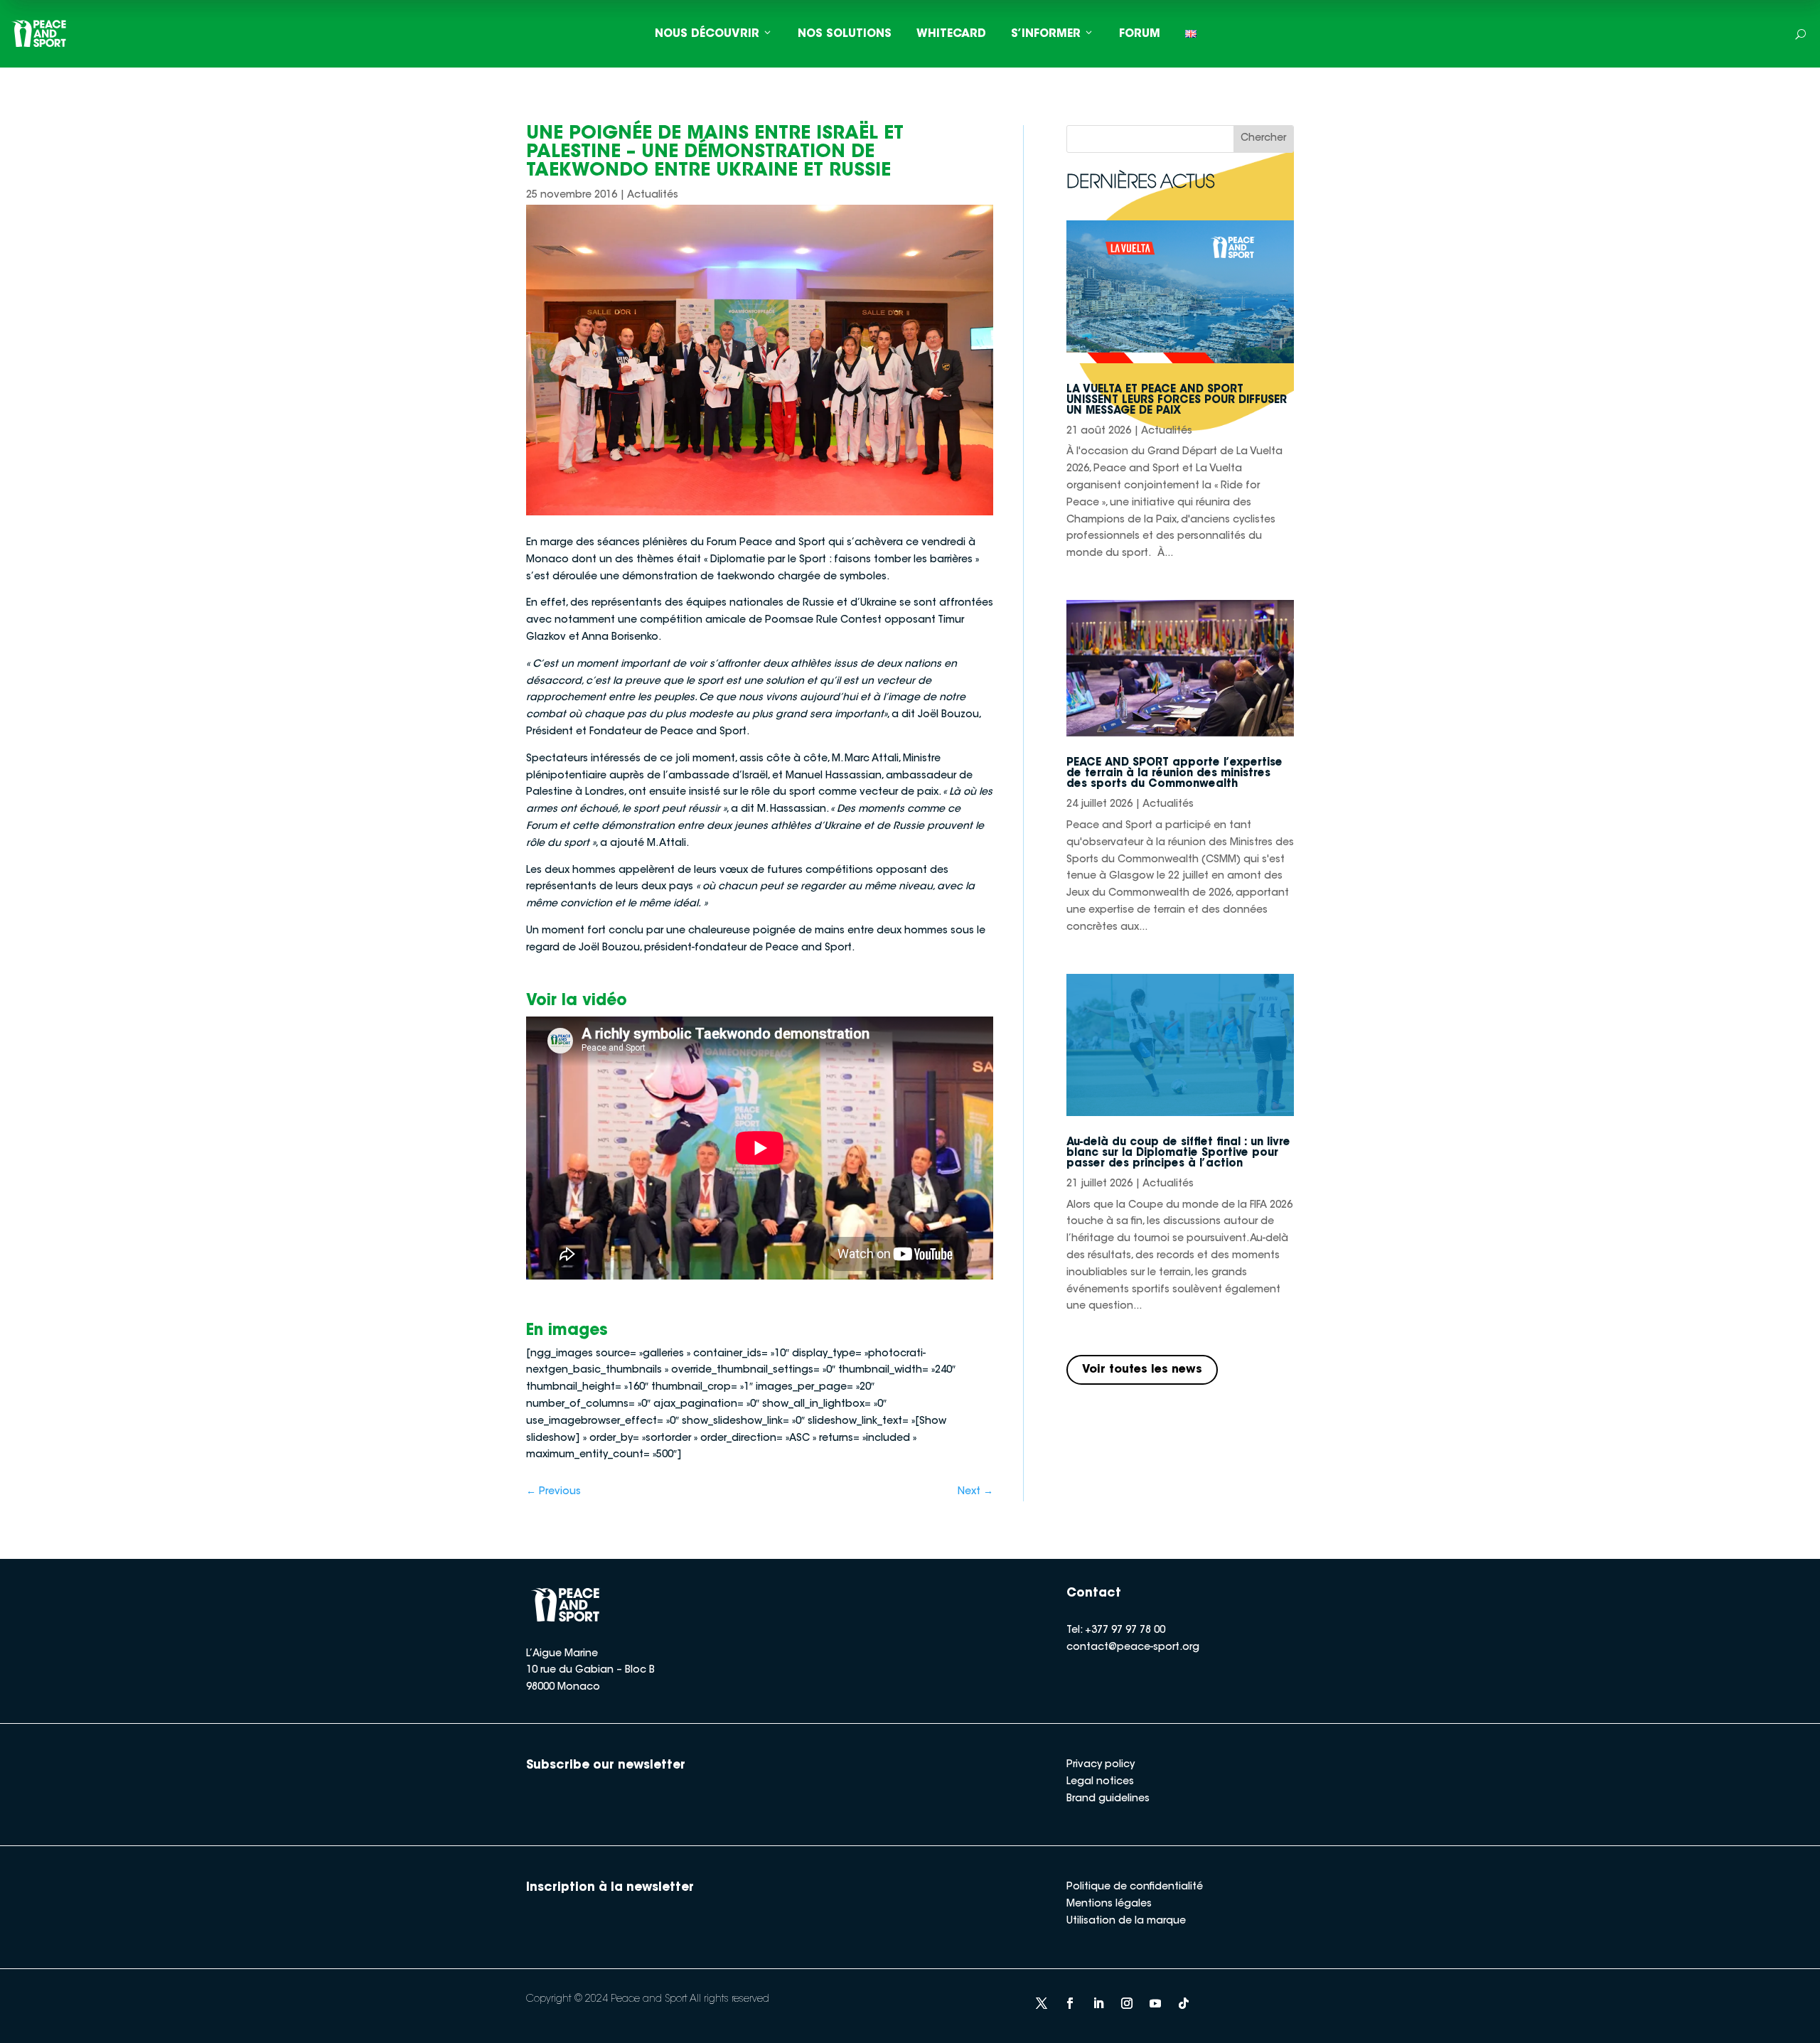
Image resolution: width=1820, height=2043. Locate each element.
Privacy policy (1101, 1765)
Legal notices (1100, 1782)
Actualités (653, 195)
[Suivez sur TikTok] (1184, 2003)
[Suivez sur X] (1042, 2003)
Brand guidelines (1108, 1799)
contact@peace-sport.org (1133, 1648)
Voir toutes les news (1142, 1370)
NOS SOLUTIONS (845, 34)
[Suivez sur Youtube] (1155, 2003)
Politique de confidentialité (1135, 1887)
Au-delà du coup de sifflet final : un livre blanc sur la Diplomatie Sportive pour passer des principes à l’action (1178, 1153)
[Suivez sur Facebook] (1070, 2003)
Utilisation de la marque (1126, 1921)
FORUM (1140, 34)
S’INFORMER (1046, 34)
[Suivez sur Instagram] (1127, 2003)
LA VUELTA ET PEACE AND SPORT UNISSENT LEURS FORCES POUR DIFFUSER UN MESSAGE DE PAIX (1177, 401)
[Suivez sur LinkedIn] (1098, 2003)
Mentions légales (1109, 1904)
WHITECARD (951, 34)
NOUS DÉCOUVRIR (707, 34)
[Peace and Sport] (39, 34)
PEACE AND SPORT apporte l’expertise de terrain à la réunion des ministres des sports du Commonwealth (1174, 774)
